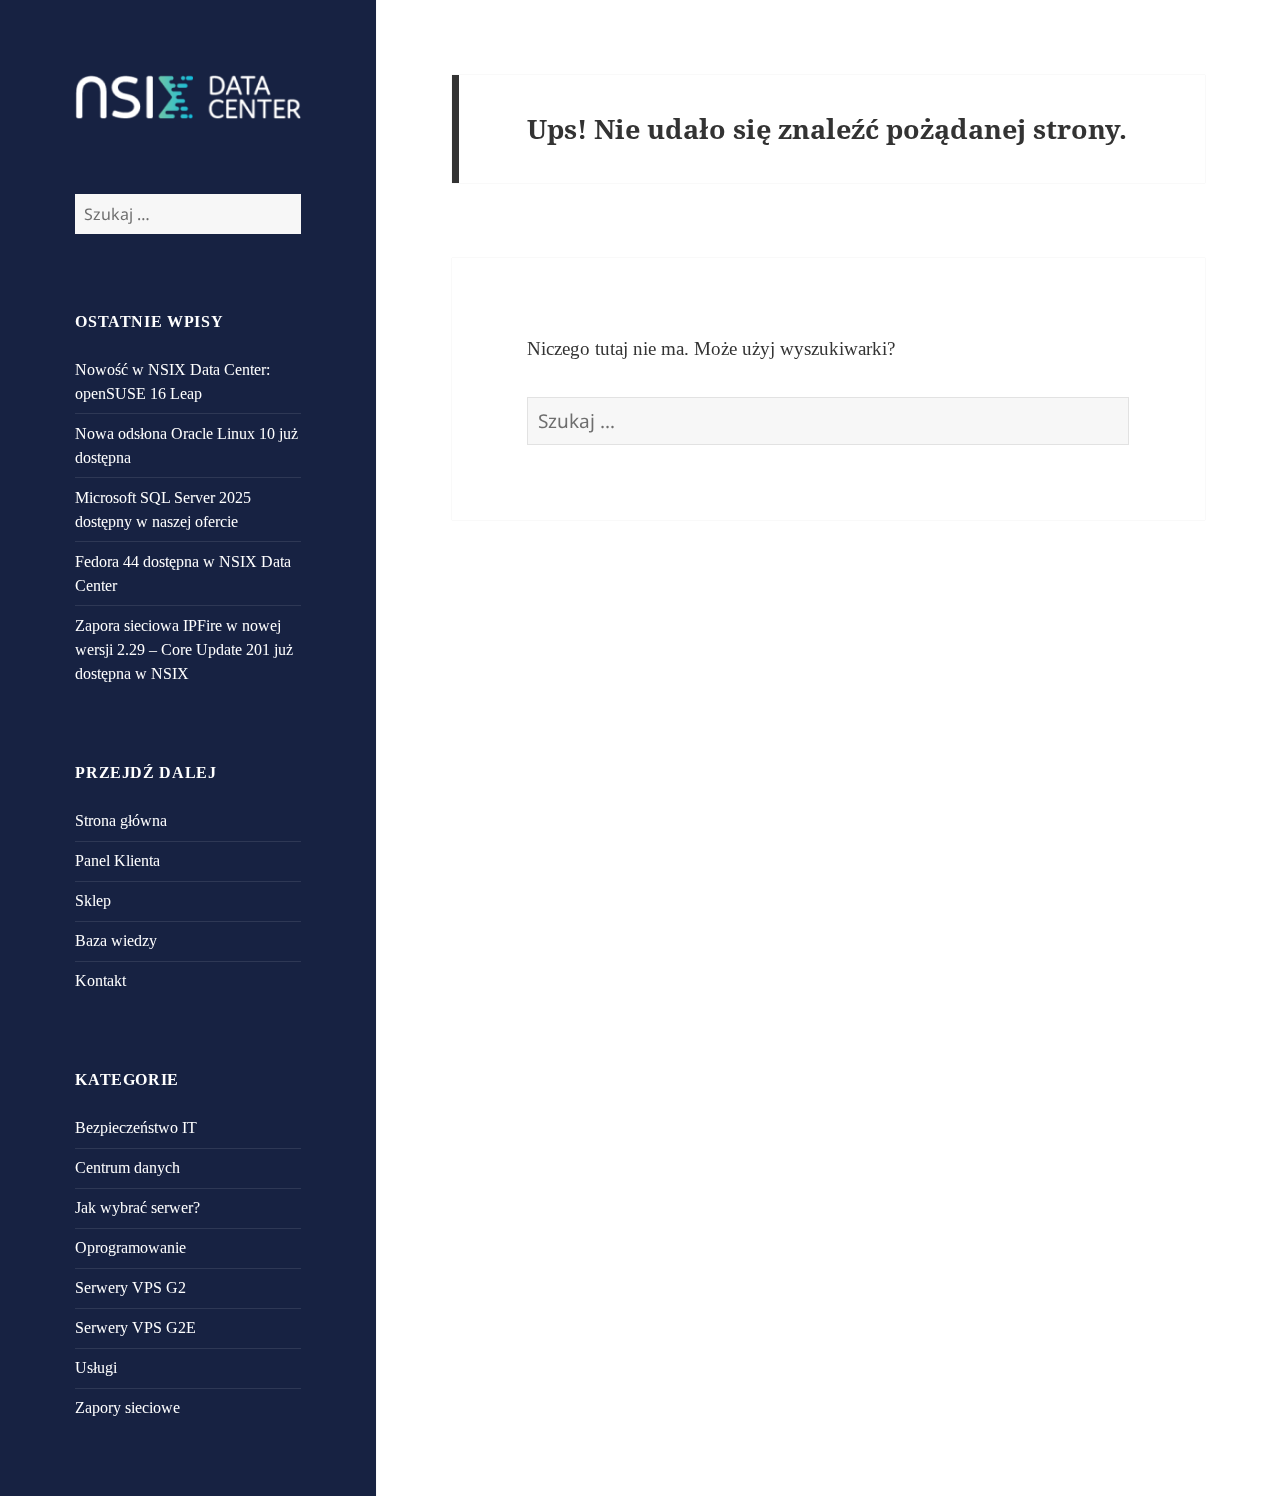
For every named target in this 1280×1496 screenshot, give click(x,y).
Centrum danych (127, 1167)
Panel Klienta (117, 860)
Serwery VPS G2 (130, 1287)
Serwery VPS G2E (135, 1327)
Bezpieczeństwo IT (136, 1127)
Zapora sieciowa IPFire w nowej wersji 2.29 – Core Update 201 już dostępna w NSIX (184, 649)
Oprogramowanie (130, 1247)
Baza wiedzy (116, 940)
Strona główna (121, 820)
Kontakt (100, 980)
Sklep (93, 900)
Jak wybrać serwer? (137, 1207)
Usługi (96, 1367)
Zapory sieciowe (127, 1407)
